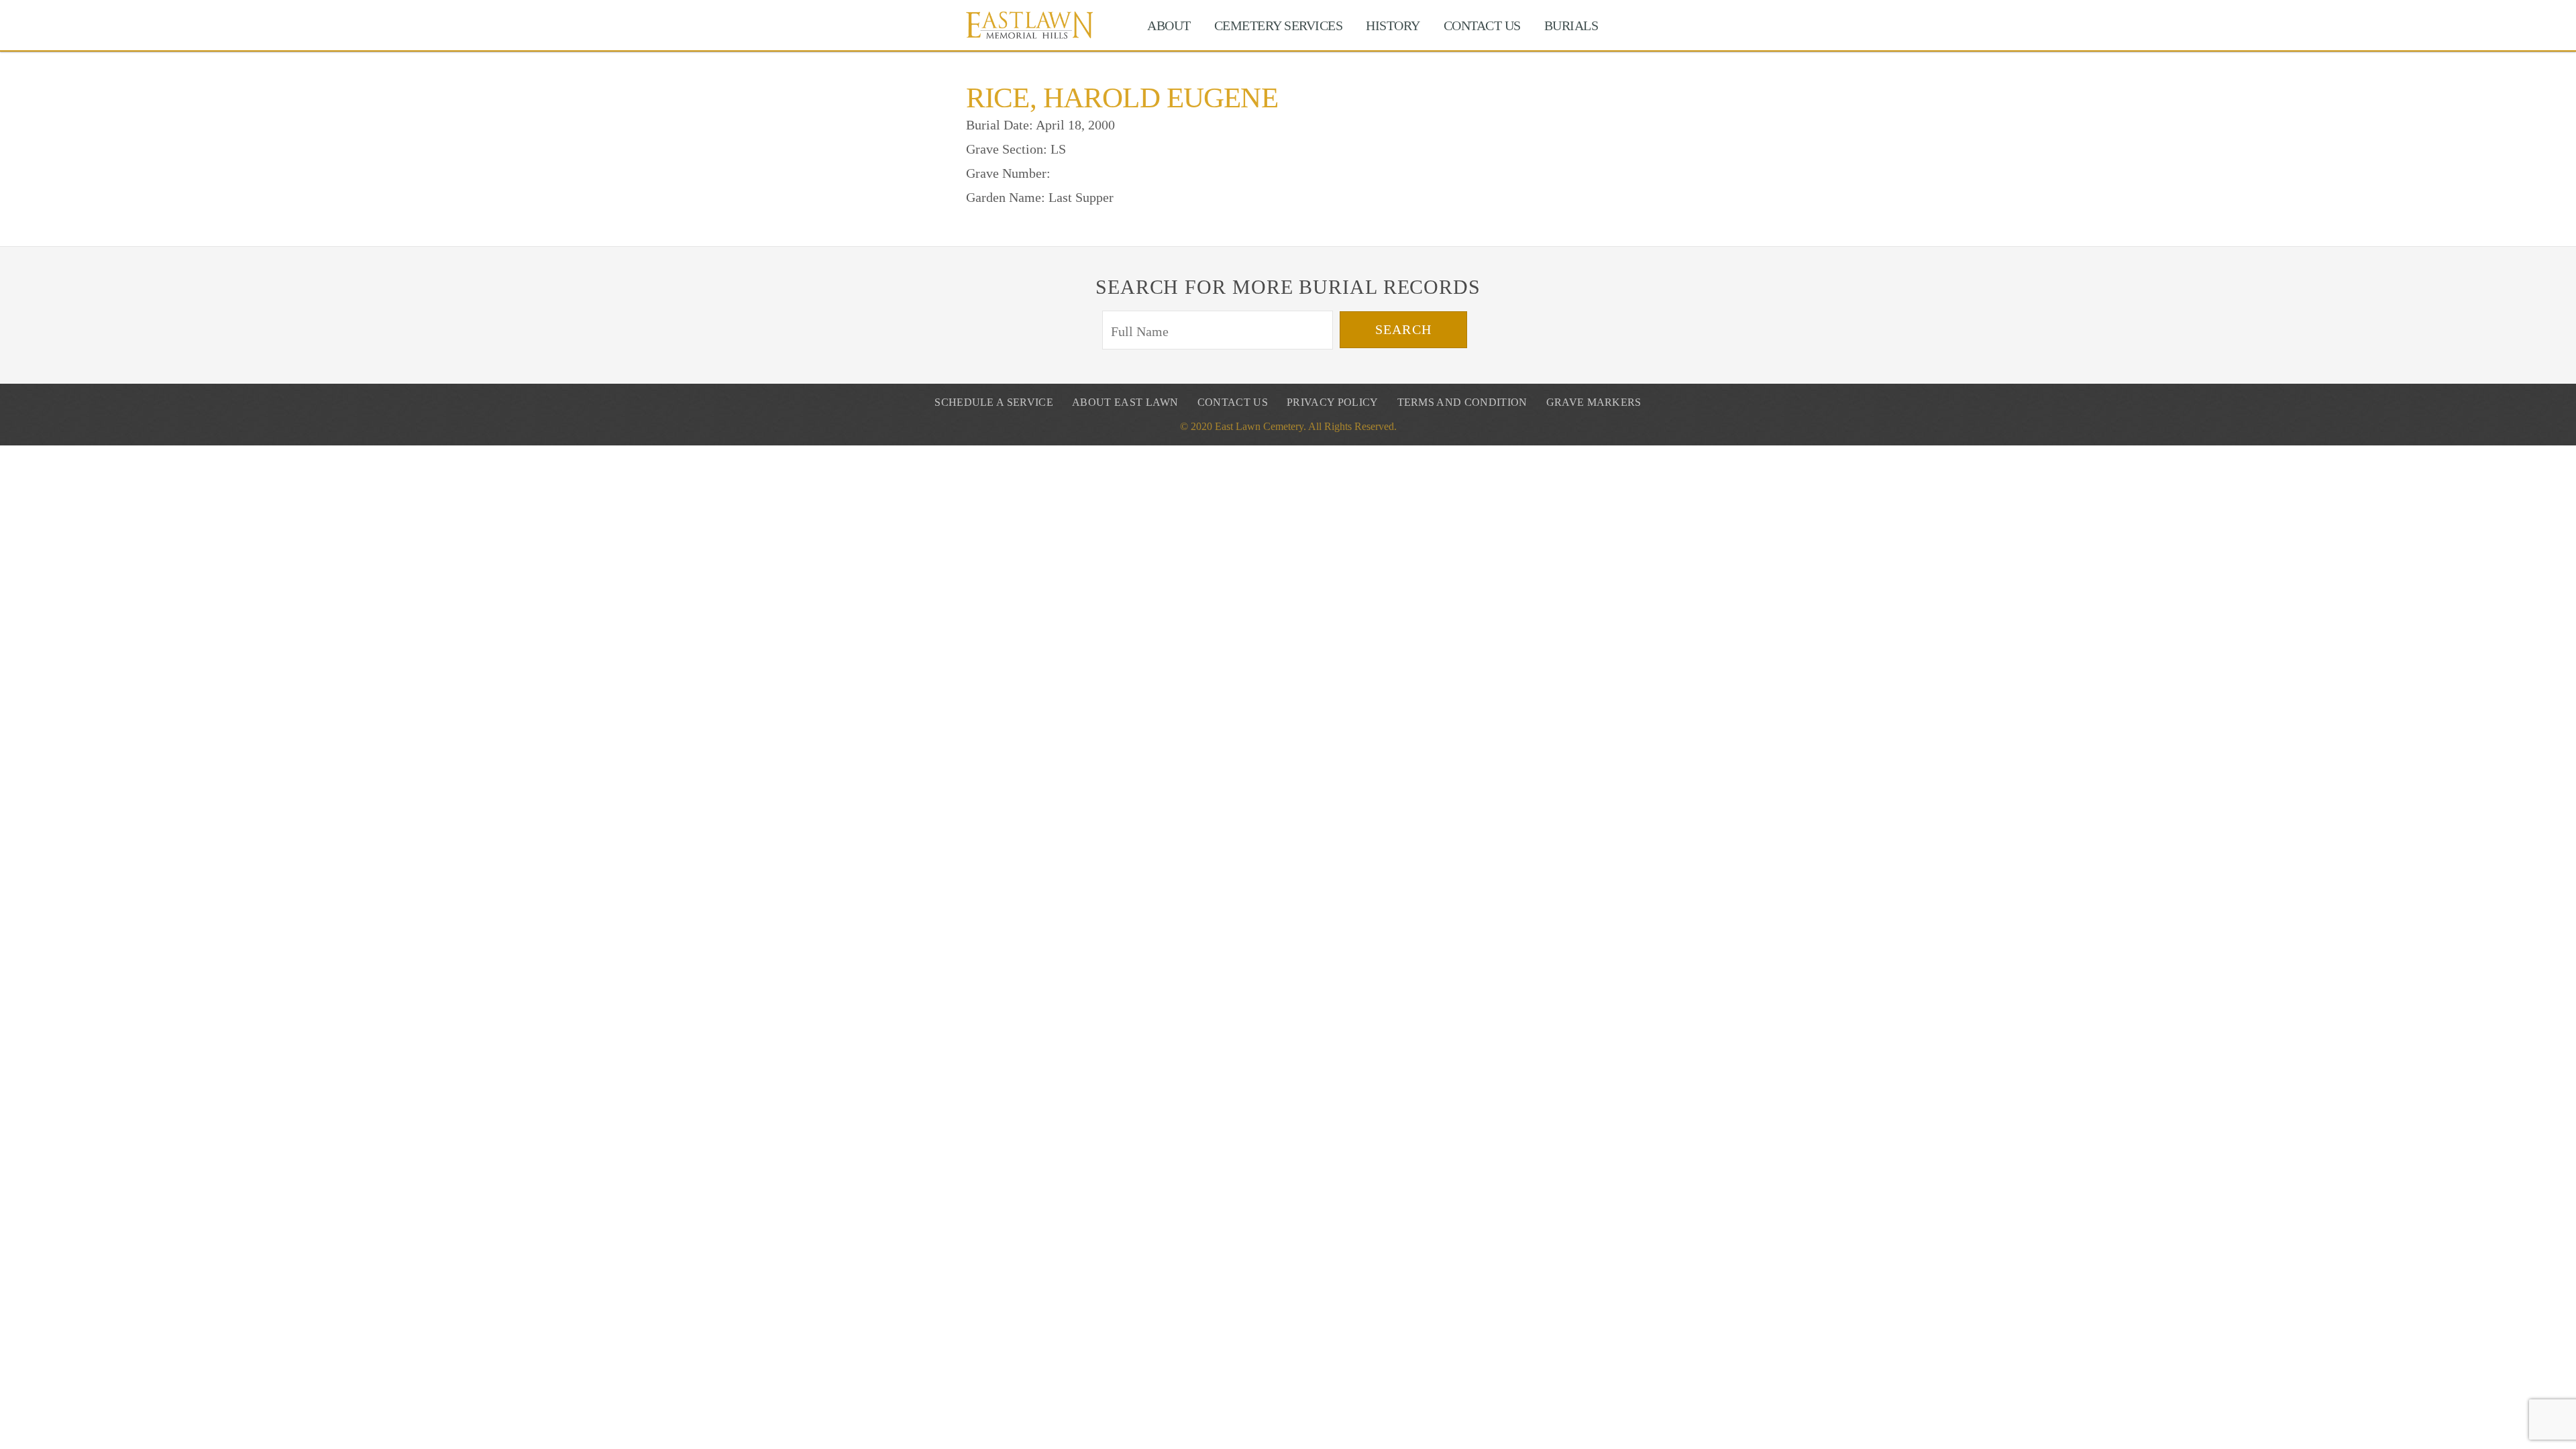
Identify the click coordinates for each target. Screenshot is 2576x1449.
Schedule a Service (994, 402)
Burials (1571, 25)
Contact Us (1482, 25)
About (1169, 25)
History (1393, 25)
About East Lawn (1125, 402)
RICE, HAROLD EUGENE (1122, 98)
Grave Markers (1594, 402)
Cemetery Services (1279, 25)
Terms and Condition (1462, 402)
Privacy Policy (1332, 402)
